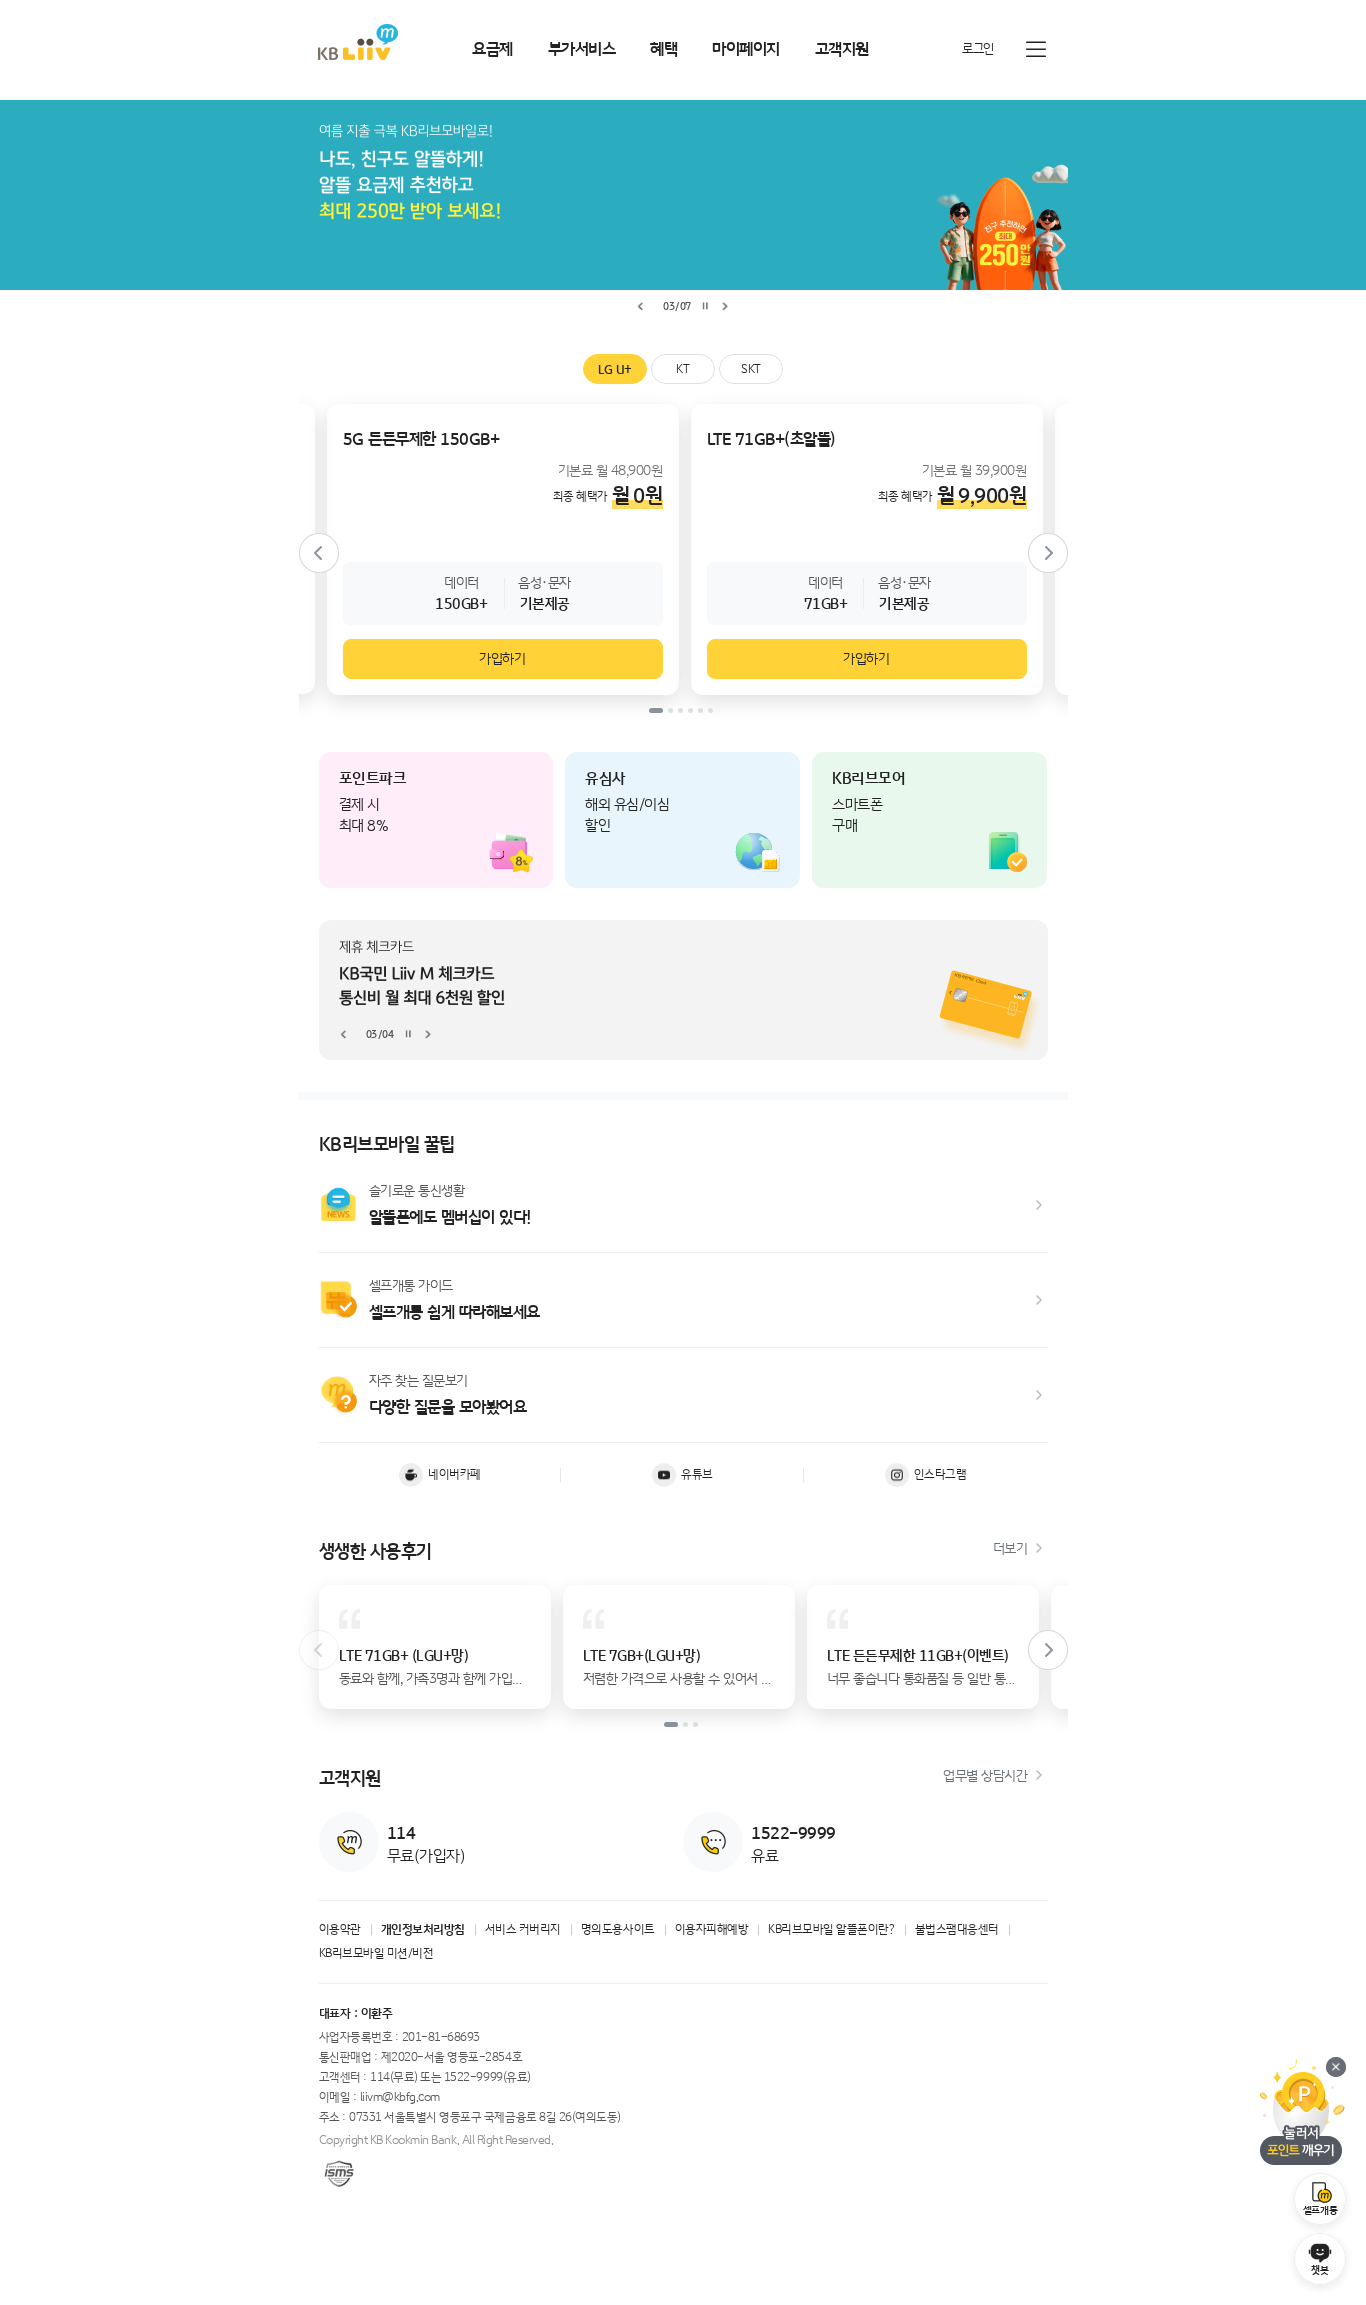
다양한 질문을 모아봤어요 (448, 1407)
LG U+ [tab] (615, 369)
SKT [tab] (751, 369)
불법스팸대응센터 (957, 1929)
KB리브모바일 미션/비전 (376, 1953)
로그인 (978, 49)
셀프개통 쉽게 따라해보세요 (454, 1312)
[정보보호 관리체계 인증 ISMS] (339, 2174)
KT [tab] (682, 369)
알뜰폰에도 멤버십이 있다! (450, 1217)
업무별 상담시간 (985, 1776)
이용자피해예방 (712, 1929)
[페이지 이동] (683, 990)
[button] (435, 1647)
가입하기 (502, 659)
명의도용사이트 (618, 1929)
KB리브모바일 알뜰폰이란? (831, 1929)
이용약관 (340, 1929)
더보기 (1010, 1549)
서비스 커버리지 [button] (523, 1929)
